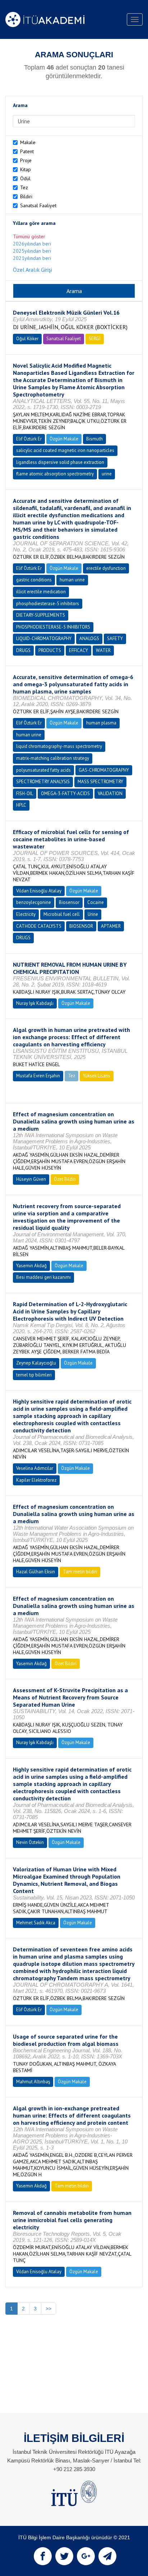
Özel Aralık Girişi (33, 270)
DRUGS (23, 650)
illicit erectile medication (41, 592)
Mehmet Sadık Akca (36, 1923)
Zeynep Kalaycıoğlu (36, 1363)
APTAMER (111, 926)
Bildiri (26, 196)
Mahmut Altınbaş (33, 2082)
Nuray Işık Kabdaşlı (35, 1003)
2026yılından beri (32, 244)
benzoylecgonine (34, 902)
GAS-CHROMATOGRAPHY (104, 770)
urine (107, 474)
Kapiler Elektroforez (36, 1480)
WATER (103, 650)
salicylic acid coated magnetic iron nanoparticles (65, 450)
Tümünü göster (29, 236)
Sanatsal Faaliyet (38, 205)
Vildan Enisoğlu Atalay (39, 891)
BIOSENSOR (81, 926)
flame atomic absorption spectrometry (55, 474)
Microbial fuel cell (62, 914)
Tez (24, 187)
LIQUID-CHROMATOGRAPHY (44, 639)
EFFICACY (78, 650)
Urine (93, 914)
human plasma (101, 723)
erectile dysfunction (106, 568)
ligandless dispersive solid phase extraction (60, 462)
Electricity (26, 914)
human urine (72, 580)
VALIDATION (110, 793)
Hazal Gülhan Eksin (36, 1572)
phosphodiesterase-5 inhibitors (48, 604)
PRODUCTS (50, 650)
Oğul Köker (27, 339)
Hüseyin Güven (31, 1179)
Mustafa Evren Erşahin (38, 1076)
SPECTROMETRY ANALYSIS (43, 782)
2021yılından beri (32, 258)
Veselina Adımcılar (35, 1468)
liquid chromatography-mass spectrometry (59, 746)
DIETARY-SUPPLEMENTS (41, 615)
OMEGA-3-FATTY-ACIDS (65, 793)
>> (48, 2309)
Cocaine (96, 902)
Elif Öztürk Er (29, 439)
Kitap (26, 169)
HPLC (21, 805)
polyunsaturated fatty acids (43, 770)
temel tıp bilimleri (34, 1375)
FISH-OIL (25, 793)
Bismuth (94, 439)
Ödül (25, 178)
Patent (27, 151)
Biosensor (69, 902)
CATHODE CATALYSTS (39, 926)
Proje (26, 160)
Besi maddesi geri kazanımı (43, 1277)
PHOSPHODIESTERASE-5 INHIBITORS (53, 627)
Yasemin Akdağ (31, 1266)
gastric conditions (34, 580)
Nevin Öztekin (30, 1842)
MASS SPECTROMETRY (100, 782)
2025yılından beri (32, 251)
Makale (28, 142)
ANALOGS (89, 639)
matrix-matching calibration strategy (53, 758)
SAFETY (115, 639)
